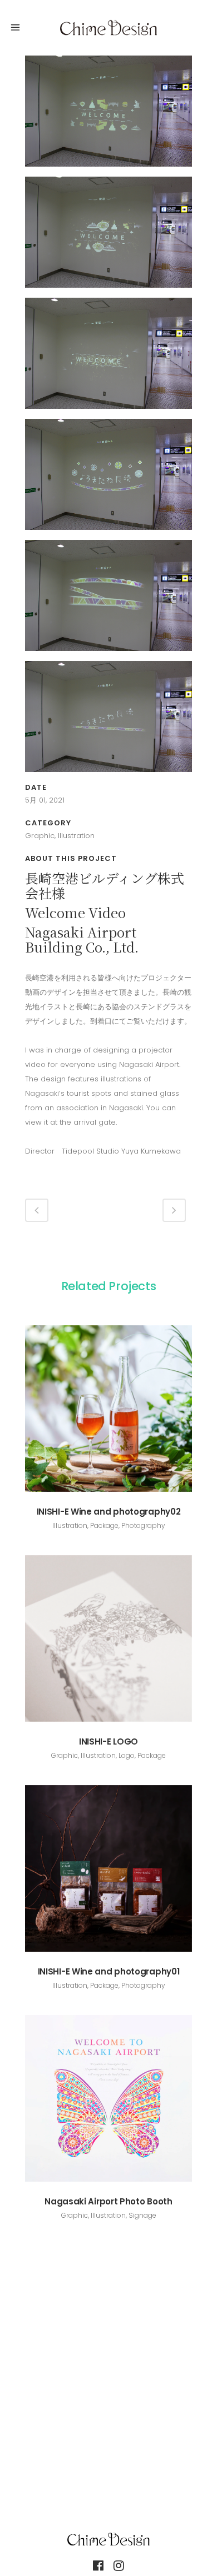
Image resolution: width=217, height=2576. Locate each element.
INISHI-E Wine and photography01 (109, 1971)
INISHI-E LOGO (108, 1741)
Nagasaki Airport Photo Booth (108, 2201)
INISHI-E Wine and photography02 (109, 1512)
